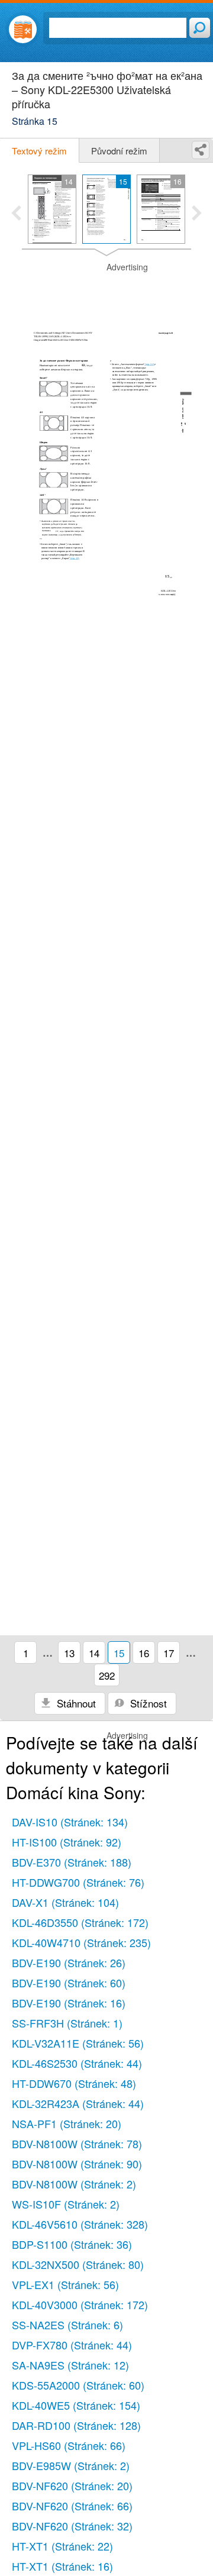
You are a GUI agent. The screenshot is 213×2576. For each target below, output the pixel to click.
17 (169, 1653)
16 (144, 1653)
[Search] (200, 28)
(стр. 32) (149, 364)
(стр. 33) (75, 558)
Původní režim (119, 151)
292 (107, 1675)
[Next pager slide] (197, 214)
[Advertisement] (106, 291)
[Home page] (23, 29)
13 (69, 1653)
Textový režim (39, 151)
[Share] (201, 150)
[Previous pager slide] (16, 214)
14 (94, 1653)
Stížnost (147, 1703)
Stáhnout (75, 1703)
